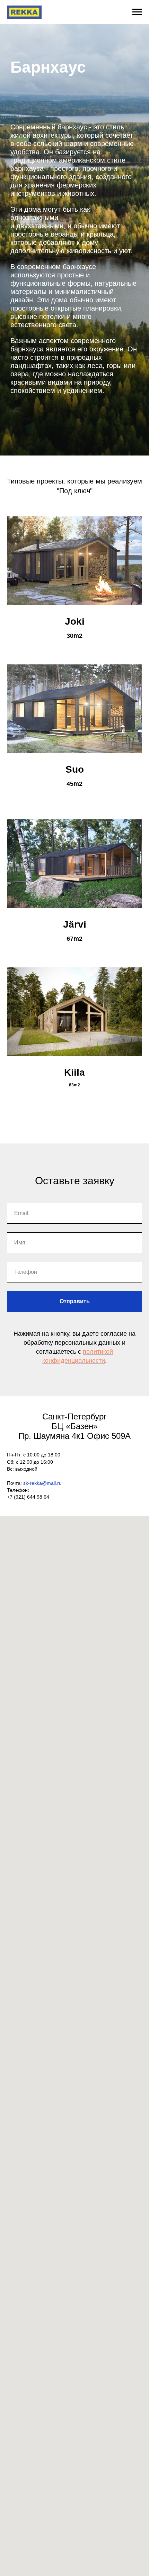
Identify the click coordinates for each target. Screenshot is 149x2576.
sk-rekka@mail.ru (42, 1483)
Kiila (74, 1072)
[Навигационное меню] (137, 12)
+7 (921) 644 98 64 (28, 1497)
